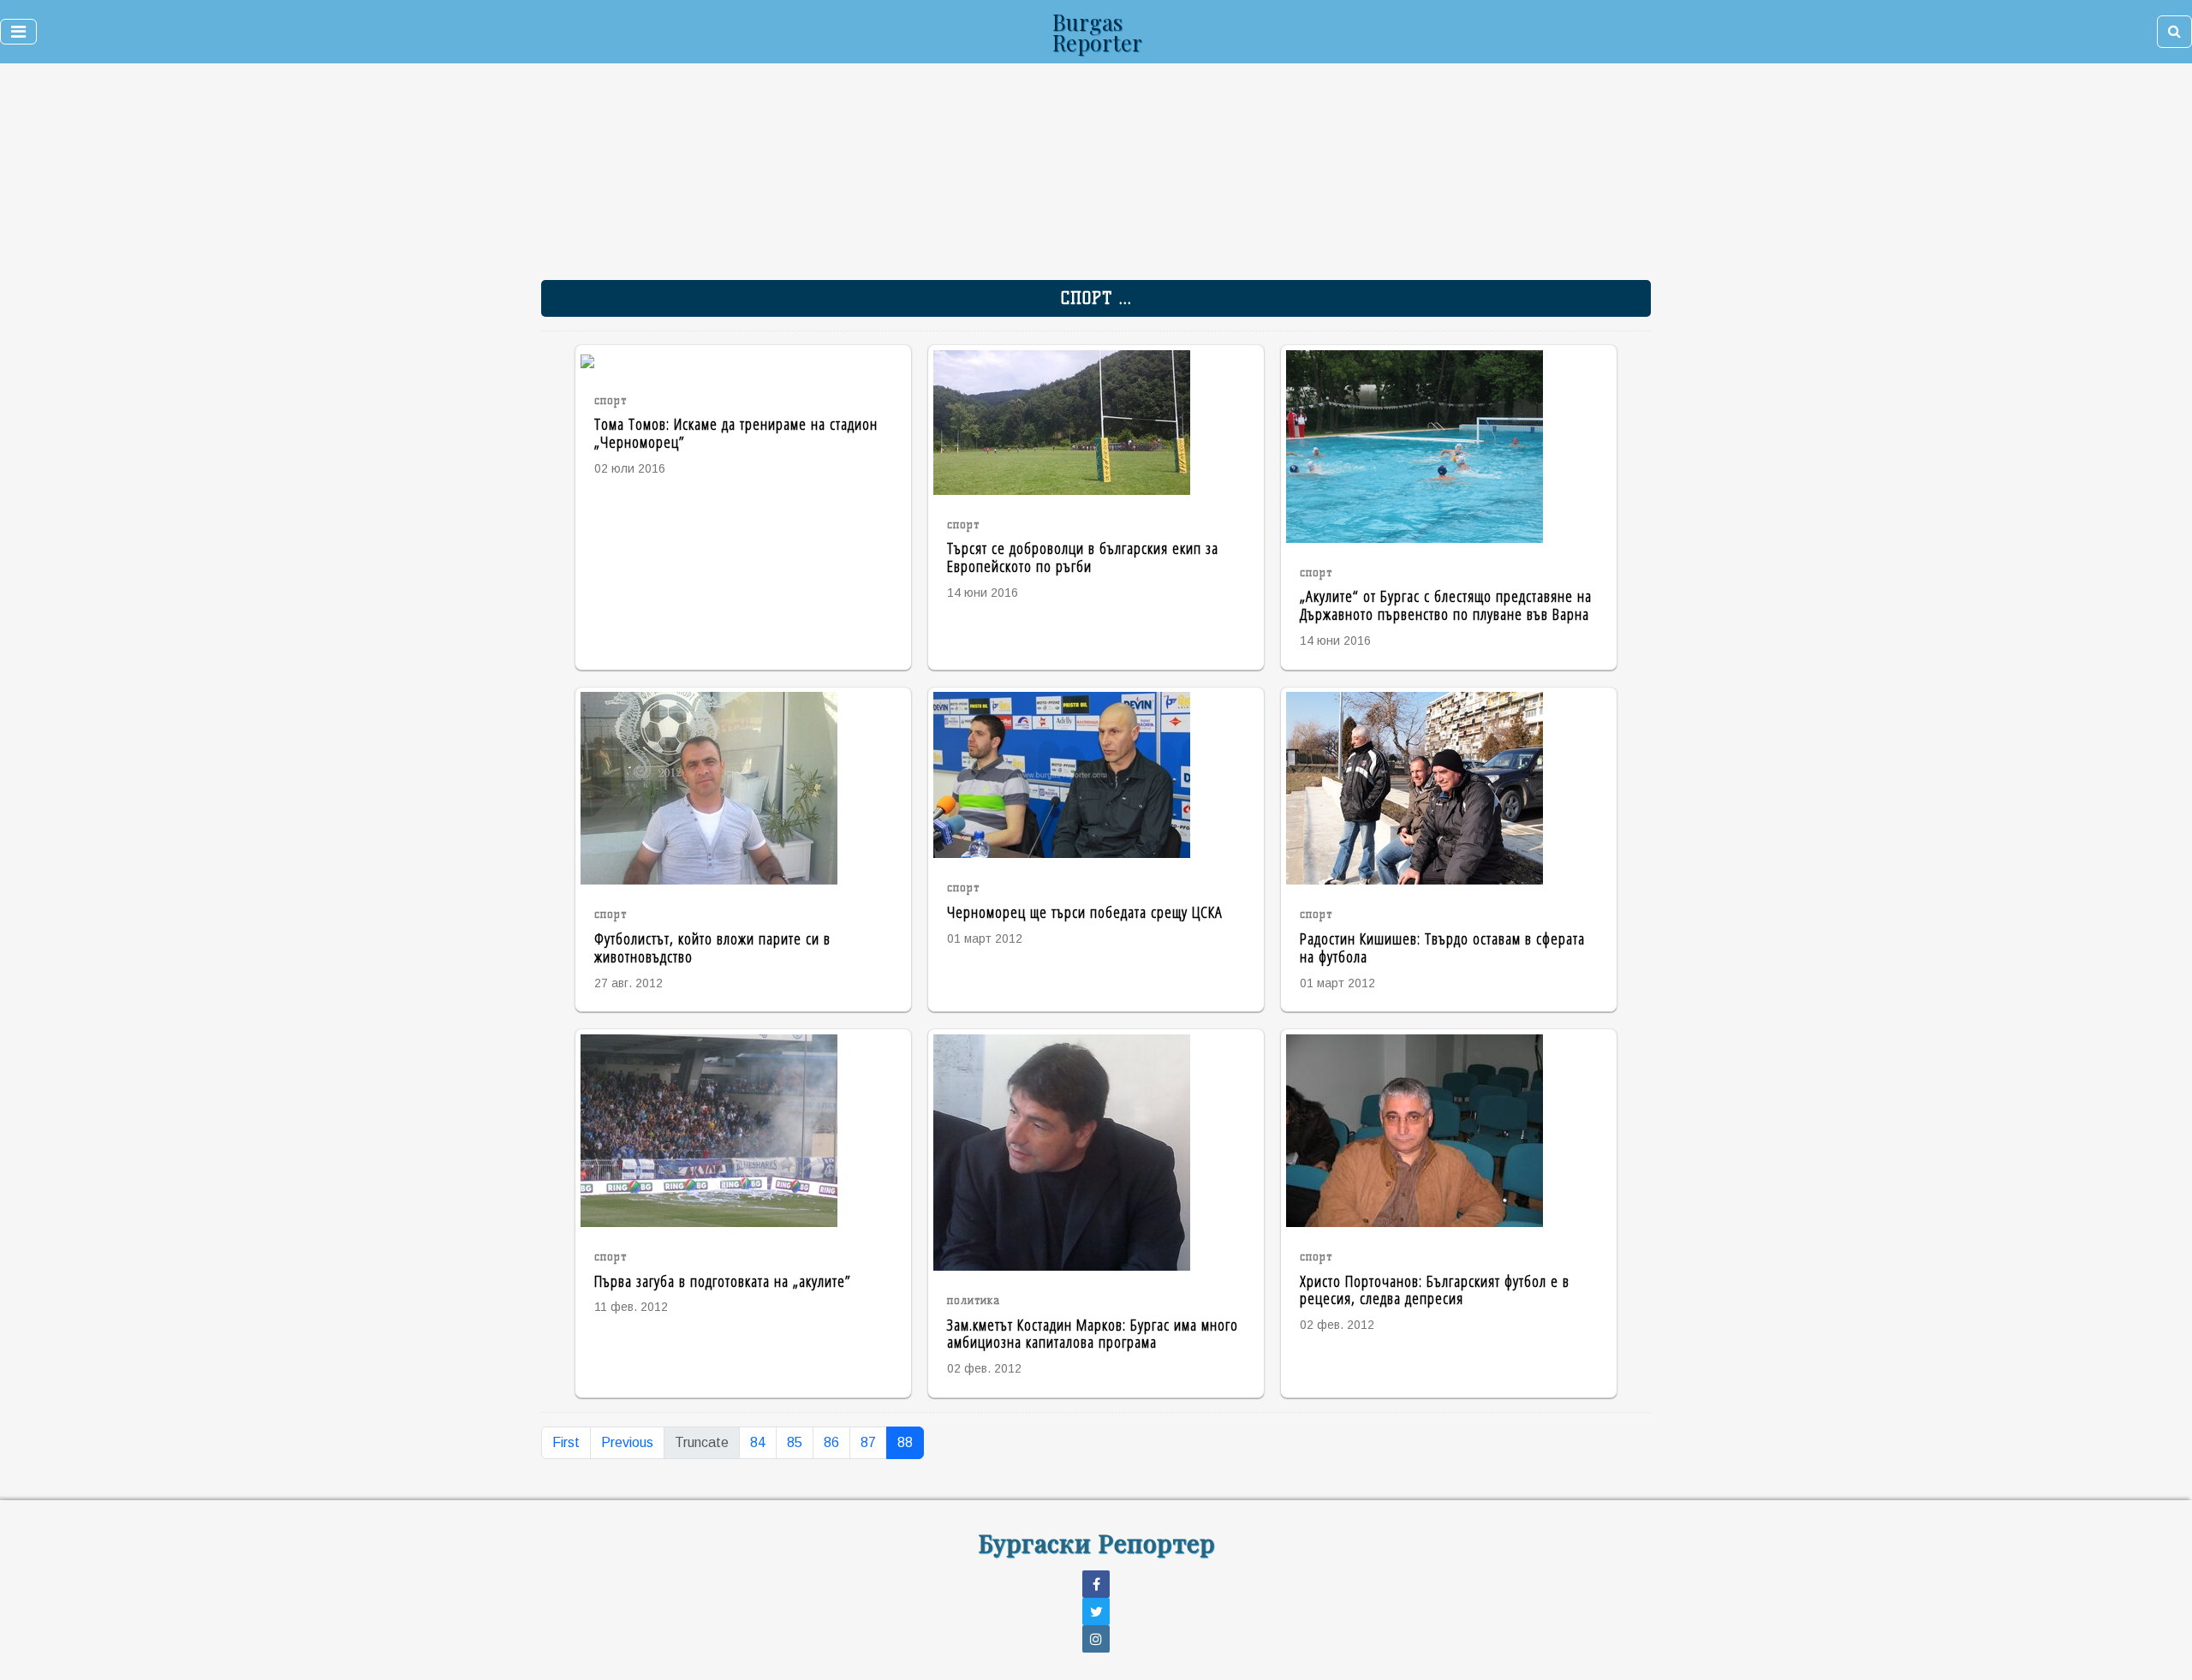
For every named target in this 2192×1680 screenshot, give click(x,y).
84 (758, 1442)
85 (795, 1442)
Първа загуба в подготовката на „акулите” (723, 1281)
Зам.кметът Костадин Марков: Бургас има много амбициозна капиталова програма (1093, 1333)
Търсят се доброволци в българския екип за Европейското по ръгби (1083, 557)
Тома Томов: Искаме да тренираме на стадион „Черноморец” (736, 432)
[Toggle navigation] (18, 32)
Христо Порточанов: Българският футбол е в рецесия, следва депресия (1435, 1290)
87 (868, 1442)
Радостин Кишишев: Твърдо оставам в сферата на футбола (1442, 947)
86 (831, 1442)
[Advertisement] (985, 180)
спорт (611, 400)
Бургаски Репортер (1096, 1542)
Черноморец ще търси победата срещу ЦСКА (1085, 911)
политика (974, 1300)
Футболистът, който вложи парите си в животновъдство (712, 947)
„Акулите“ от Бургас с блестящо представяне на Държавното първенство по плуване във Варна (1446, 605)
